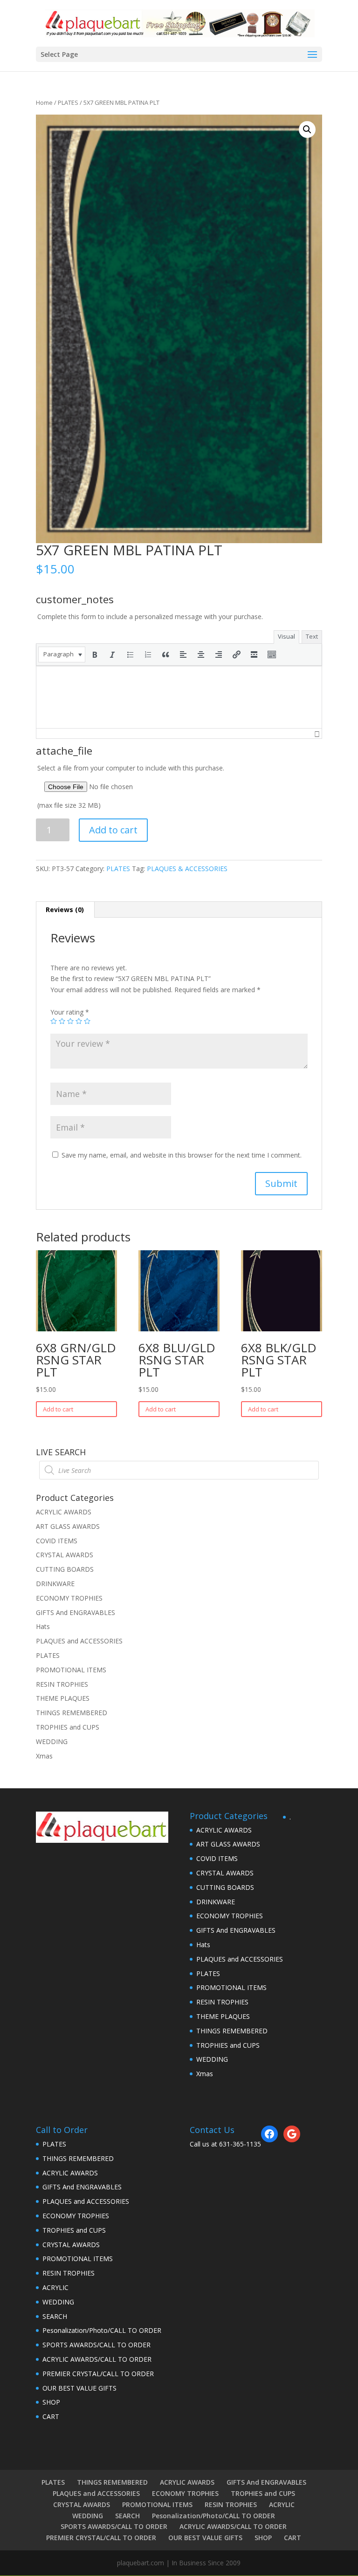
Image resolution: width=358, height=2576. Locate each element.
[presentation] (62, 654)
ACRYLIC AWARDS (64, 1512)
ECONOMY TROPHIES (69, 1598)
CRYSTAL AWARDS (65, 1555)
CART (51, 2416)
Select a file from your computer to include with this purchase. (131, 787)
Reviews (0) (65, 910)
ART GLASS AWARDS (68, 1526)
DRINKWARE (55, 1584)
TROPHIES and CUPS (68, 1727)
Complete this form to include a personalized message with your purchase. (150, 617)
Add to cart (113, 830)
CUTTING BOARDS (65, 1569)
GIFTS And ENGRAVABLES (76, 1612)
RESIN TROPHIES (62, 1684)
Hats (43, 1626)
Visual (286, 636)
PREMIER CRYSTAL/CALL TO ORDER (98, 2374)
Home (44, 102)
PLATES (68, 102)
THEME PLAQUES (63, 1698)
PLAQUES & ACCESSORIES (187, 869)
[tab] (65, 910)
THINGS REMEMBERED (72, 1713)
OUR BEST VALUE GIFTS (79, 2388)
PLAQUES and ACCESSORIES (79, 1641)
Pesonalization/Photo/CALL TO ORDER (102, 2330)
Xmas (44, 1756)
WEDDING (52, 1741)
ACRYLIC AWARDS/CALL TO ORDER (97, 2359)
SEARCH (55, 2316)
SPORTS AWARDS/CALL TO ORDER (96, 2345)
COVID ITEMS (57, 1541)
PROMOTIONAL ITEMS (71, 1670)
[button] (62, 654)
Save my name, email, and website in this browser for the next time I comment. (182, 1155)
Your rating (70, 1012)
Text (312, 636)
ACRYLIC (55, 2287)
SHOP (51, 2402)
